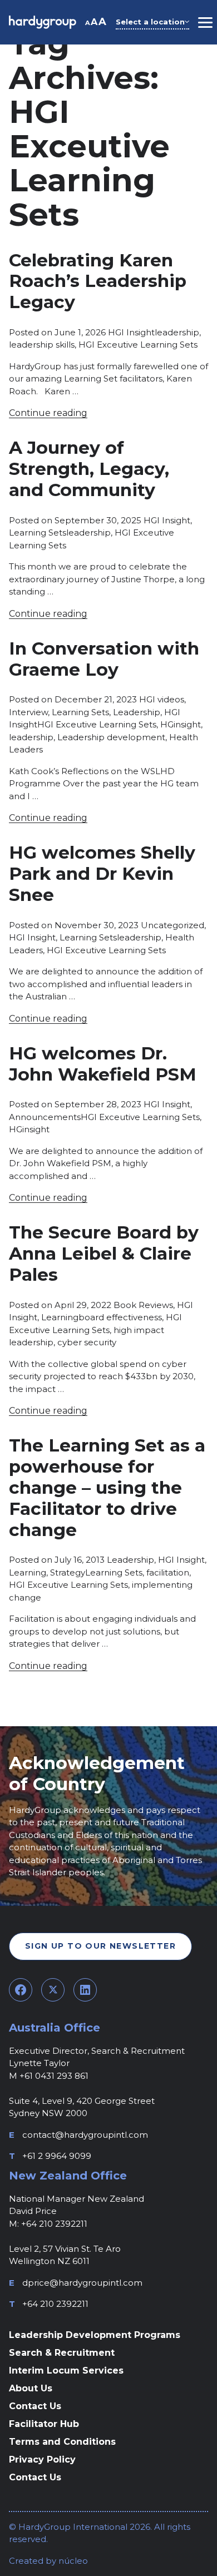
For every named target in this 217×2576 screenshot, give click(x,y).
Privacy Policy (42, 2459)
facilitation (168, 1572)
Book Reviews (143, 1305)
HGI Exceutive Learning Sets (138, 345)
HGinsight (181, 724)
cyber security (87, 1342)
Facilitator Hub (44, 2424)
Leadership (137, 712)
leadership (177, 332)
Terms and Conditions (62, 2442)
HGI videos (162, 699)
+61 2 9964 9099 (57, 2156)
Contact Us (35, 2406)
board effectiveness (120, 1317)
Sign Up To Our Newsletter (100, 1946)
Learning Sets (38, 532)
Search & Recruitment (62, 2353)
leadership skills (42, 345)
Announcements (45, 1117)
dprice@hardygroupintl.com (82, 2283)
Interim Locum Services (66, 2371)
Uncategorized (172, 925)
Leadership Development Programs (95, 2335)
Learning (60, 1317)
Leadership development (111, 737)
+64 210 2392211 (55, 2304)
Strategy (68, 1572)
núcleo (72, 2561)
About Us (31, 2388)
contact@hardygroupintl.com (85, 2135)
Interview (28, 712)
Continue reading (48, 413)
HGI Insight (131, 332)
